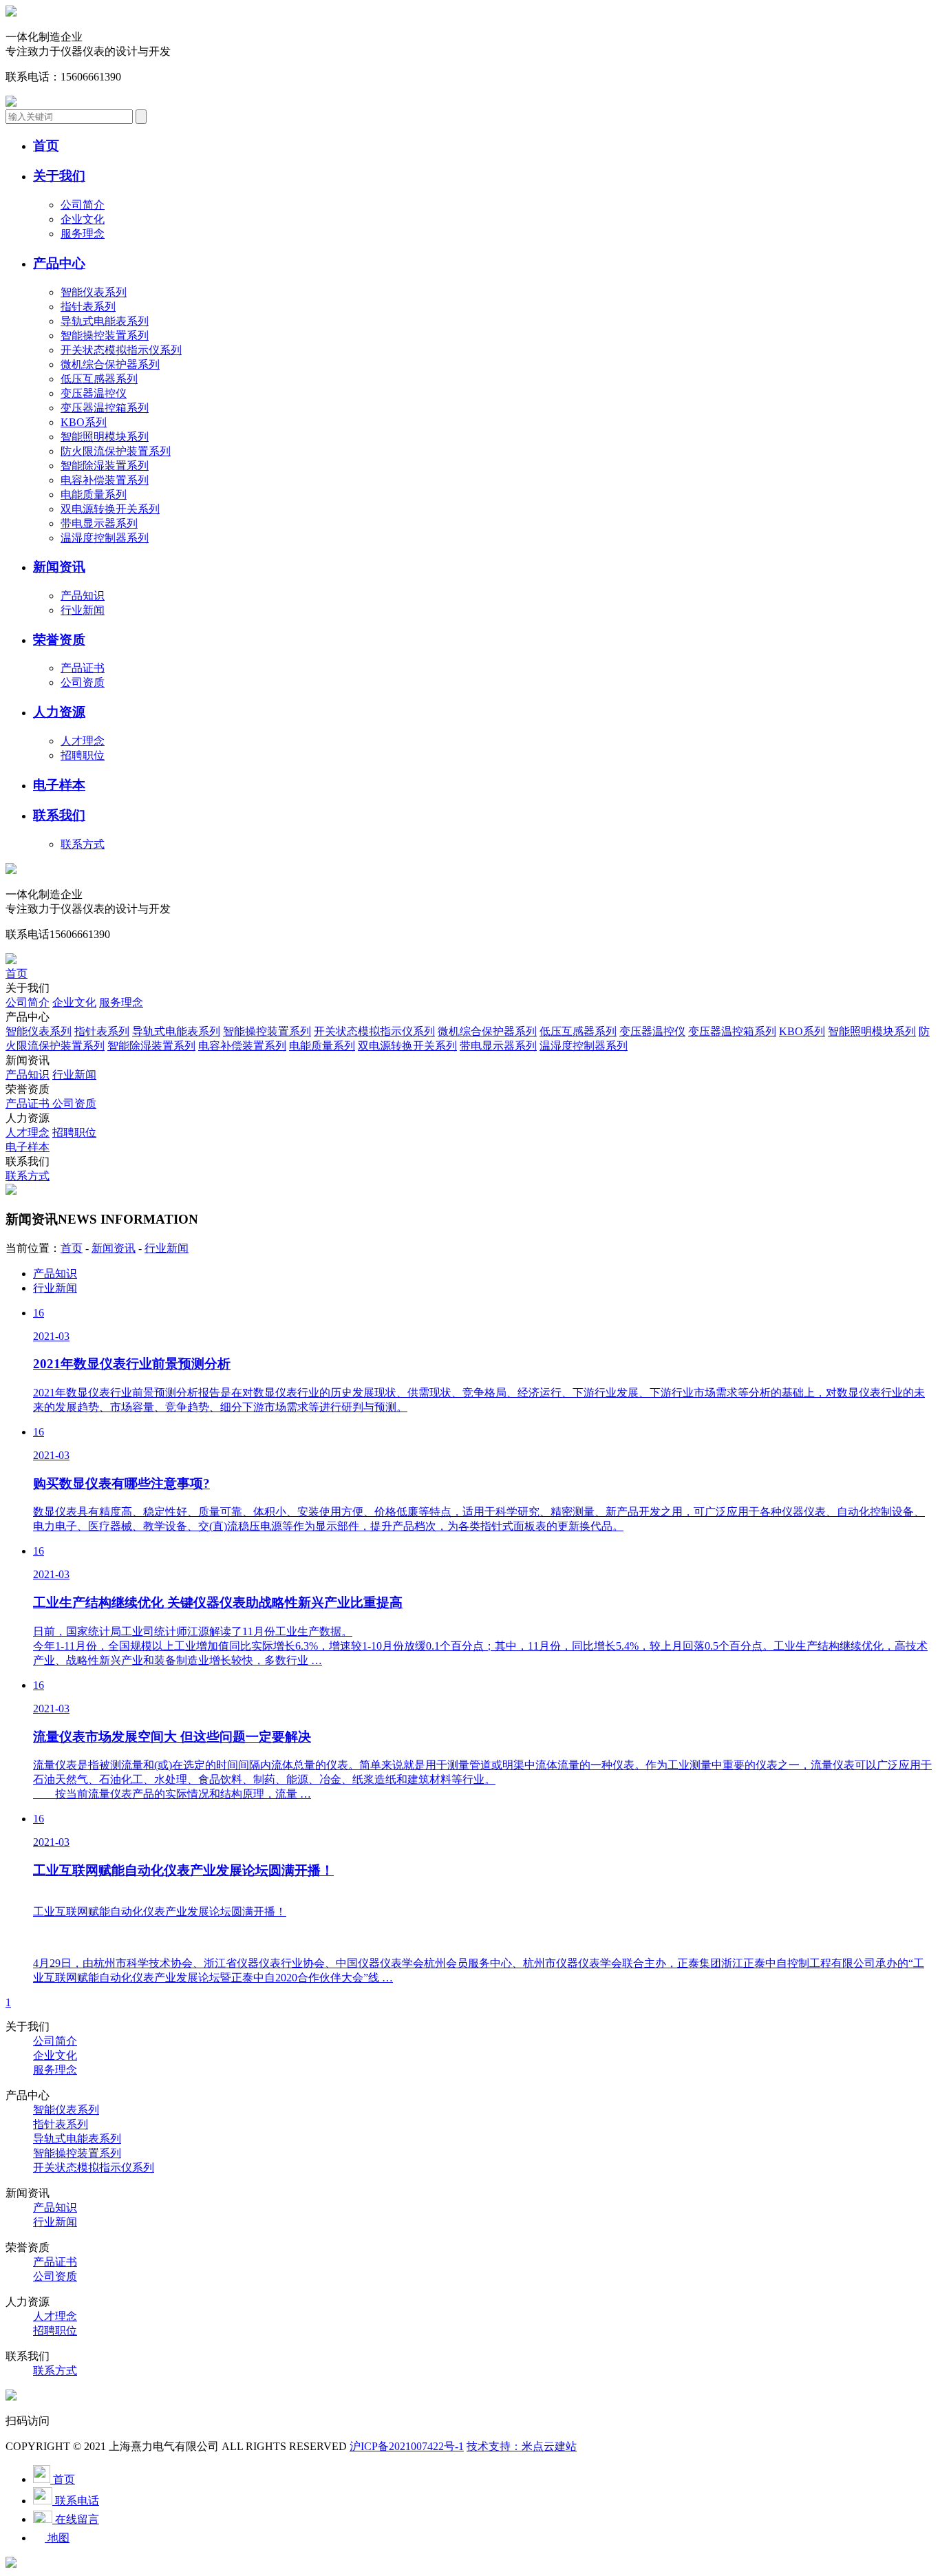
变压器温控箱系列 (105, 408)
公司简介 (83, 205)
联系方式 (83, 844)
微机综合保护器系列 (110, 364)
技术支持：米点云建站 (522, 2446)
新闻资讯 (114, 1248)
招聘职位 (83, 755)
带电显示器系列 (99, 523)
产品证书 (83, 668)
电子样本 (28, 1147)
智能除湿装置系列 (105, 466)
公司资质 (83, 682)
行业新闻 (83, 610)
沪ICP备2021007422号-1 (407, 2446)
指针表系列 (88, 307)
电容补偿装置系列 (105, 480)
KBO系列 (84, 422)
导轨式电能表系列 (105, 321)
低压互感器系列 (99, 379)
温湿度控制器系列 (105, 538)
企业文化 (83, 219)
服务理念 (83, 234)
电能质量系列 (94, 494)
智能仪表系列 (94, 292)
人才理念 (83, 741)
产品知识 (83, 596)
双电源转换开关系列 (110, 509)
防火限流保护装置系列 (116, 451)
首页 (17, 973)
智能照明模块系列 (105, 437)
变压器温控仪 (94, 393)
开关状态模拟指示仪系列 (121, 350)
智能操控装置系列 (105, 336)
